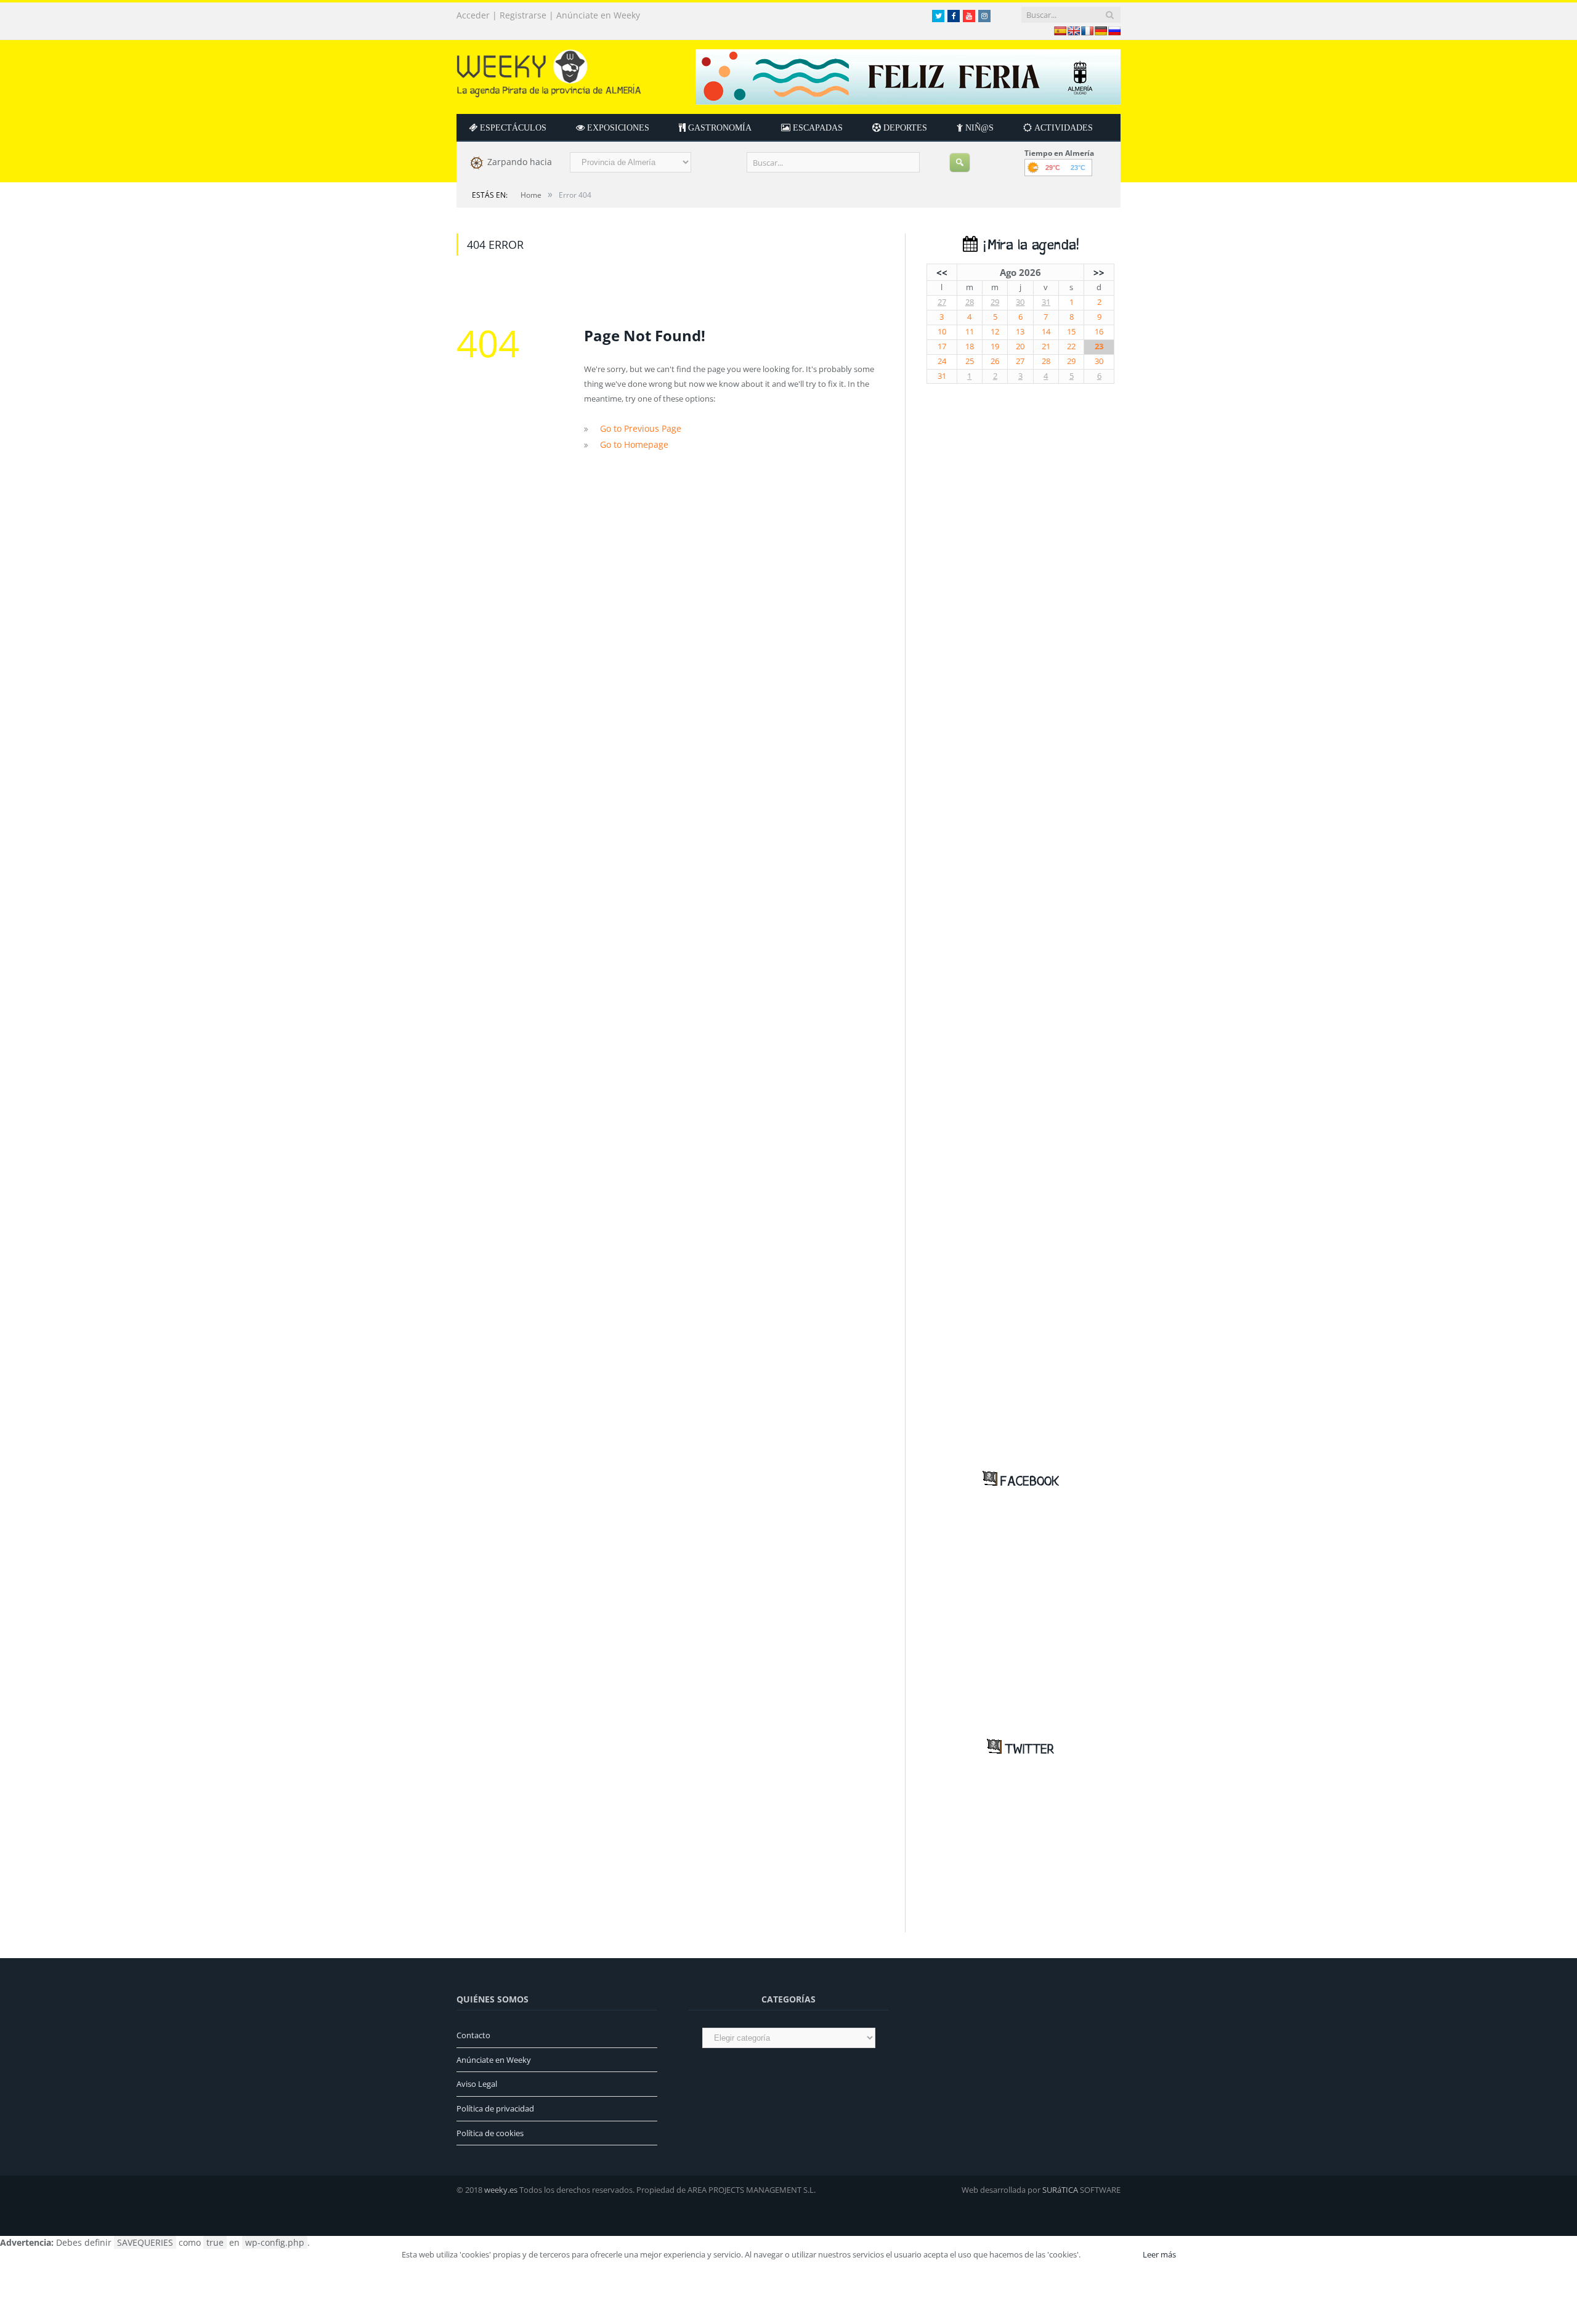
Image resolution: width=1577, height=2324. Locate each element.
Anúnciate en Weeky (598, 15)
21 (1046, 346)
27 (942, 302)
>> (1099, 272)
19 (995, 346)
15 (1071, 332)
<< (942, 272)
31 (1046, 302)
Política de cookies (490, 2133)
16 (1099, 332)
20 (1020, 346)
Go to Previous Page (637, 428)
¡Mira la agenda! (1028, 245)
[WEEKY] (549, 71)
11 (970, 332)
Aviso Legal (477, 2084)
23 (1099, 346)
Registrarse (523, 15)
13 (1020, 332)
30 (1020, 302)
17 (942, 346)
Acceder (473, 15)
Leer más (1159, 2254)
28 (970, 302)
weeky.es (501, 2190)
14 (1046, 332)
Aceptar (1111, 2254)
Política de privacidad (495, 2108)
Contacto (473, 2035)
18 (970, 346)
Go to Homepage (631, 443)
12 (995, 332)
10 (942, 332)
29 (995, 302)
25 (970, 361)
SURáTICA (1060, 2190)
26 (995, 361)
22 (1071, 346)
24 (942, 361)
